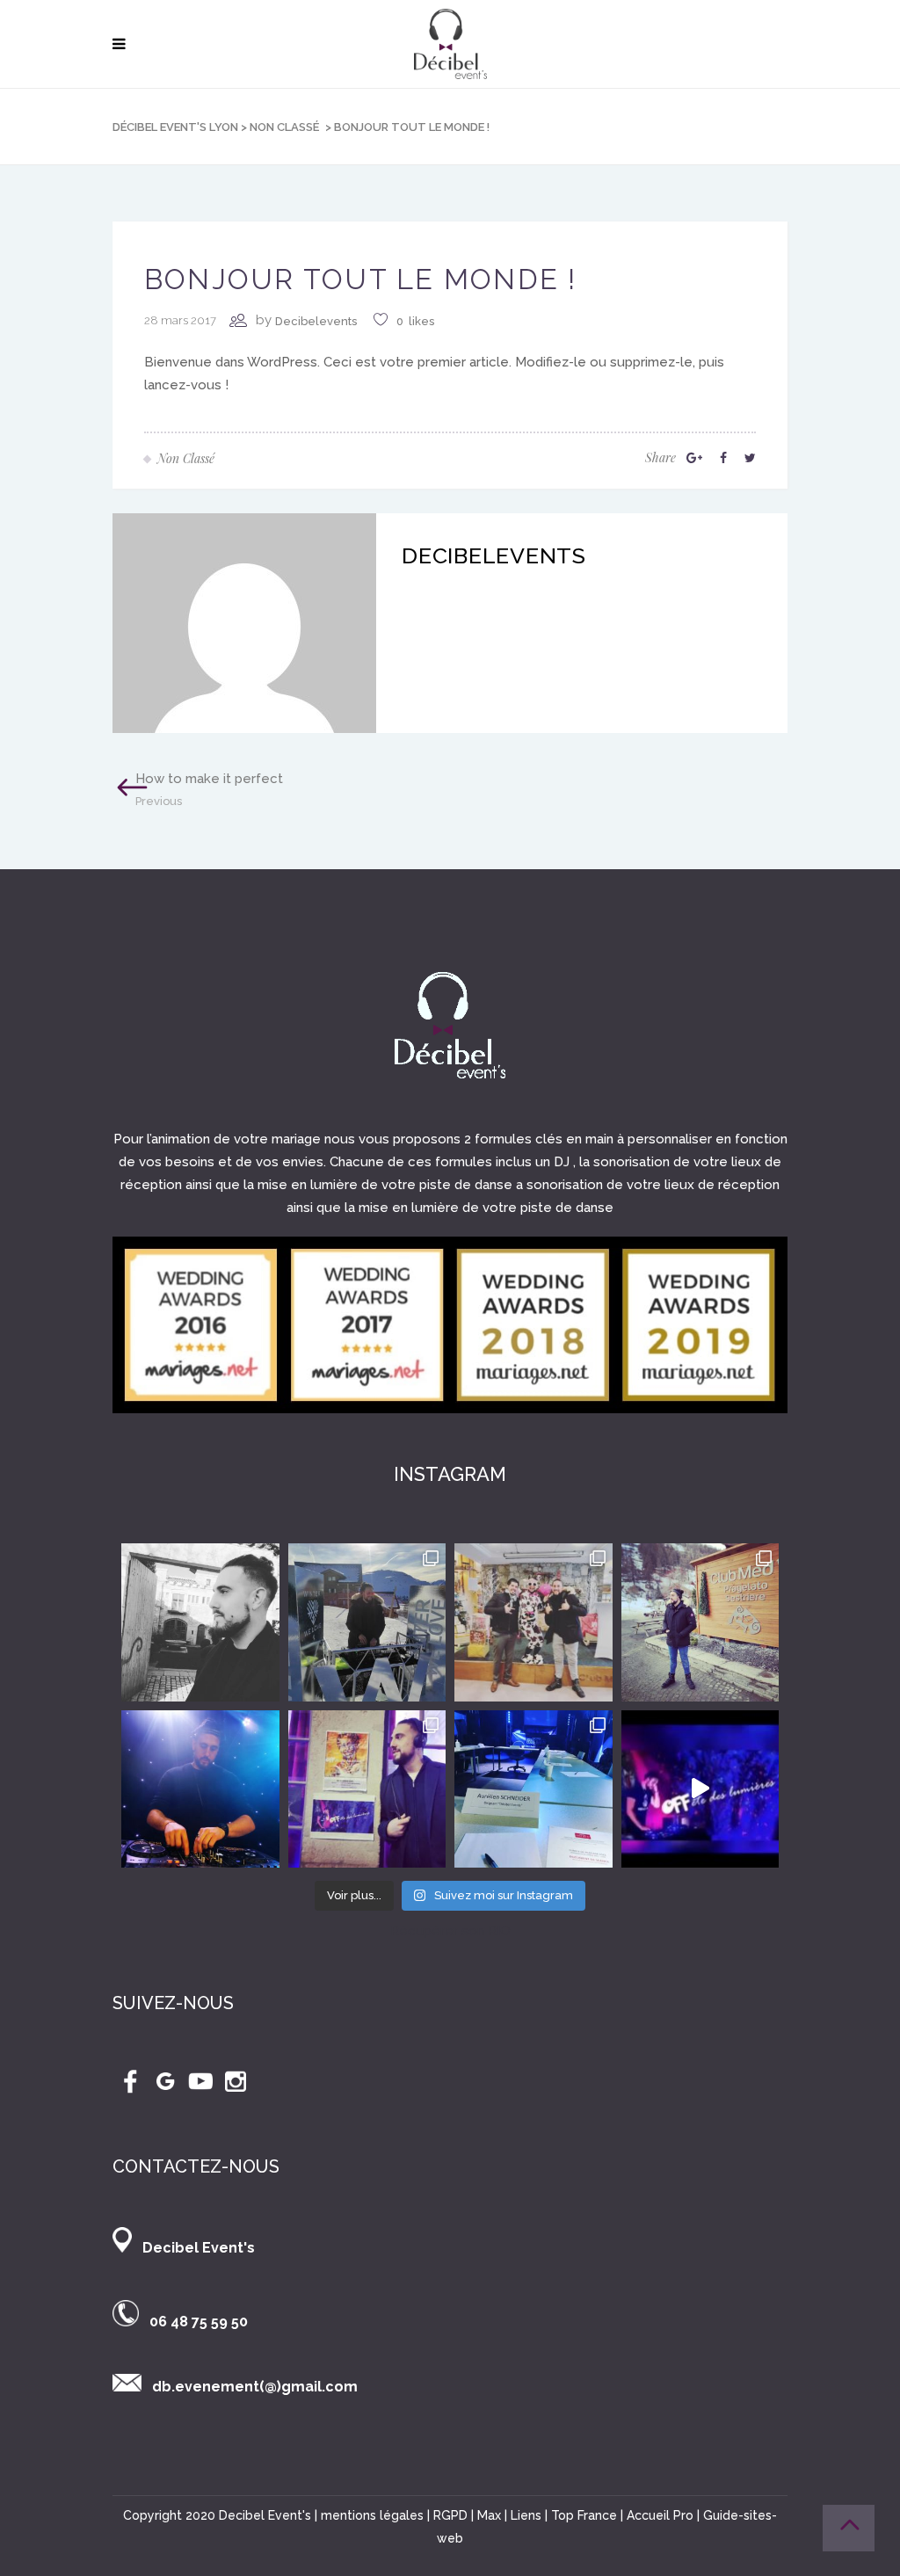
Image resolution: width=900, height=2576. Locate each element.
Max (489, 2515)
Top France (584, 2515)
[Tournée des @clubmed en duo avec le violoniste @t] (700, 1622)
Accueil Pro (660, 2515)
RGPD (450, 2515)
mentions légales (372, 2515)
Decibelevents (316, 321)
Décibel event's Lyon (175, 127)
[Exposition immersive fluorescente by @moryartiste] (367, 1789)
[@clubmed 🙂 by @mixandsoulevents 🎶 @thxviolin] (533, 1622)
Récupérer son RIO (450, 1931)
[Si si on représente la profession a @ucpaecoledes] (533, 1789)
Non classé (284, 127)
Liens (526, 2515)
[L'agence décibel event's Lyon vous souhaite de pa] (200, 1789)
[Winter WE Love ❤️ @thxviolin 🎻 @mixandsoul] (367, 1622)
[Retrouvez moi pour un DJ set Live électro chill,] (700, 1789)
